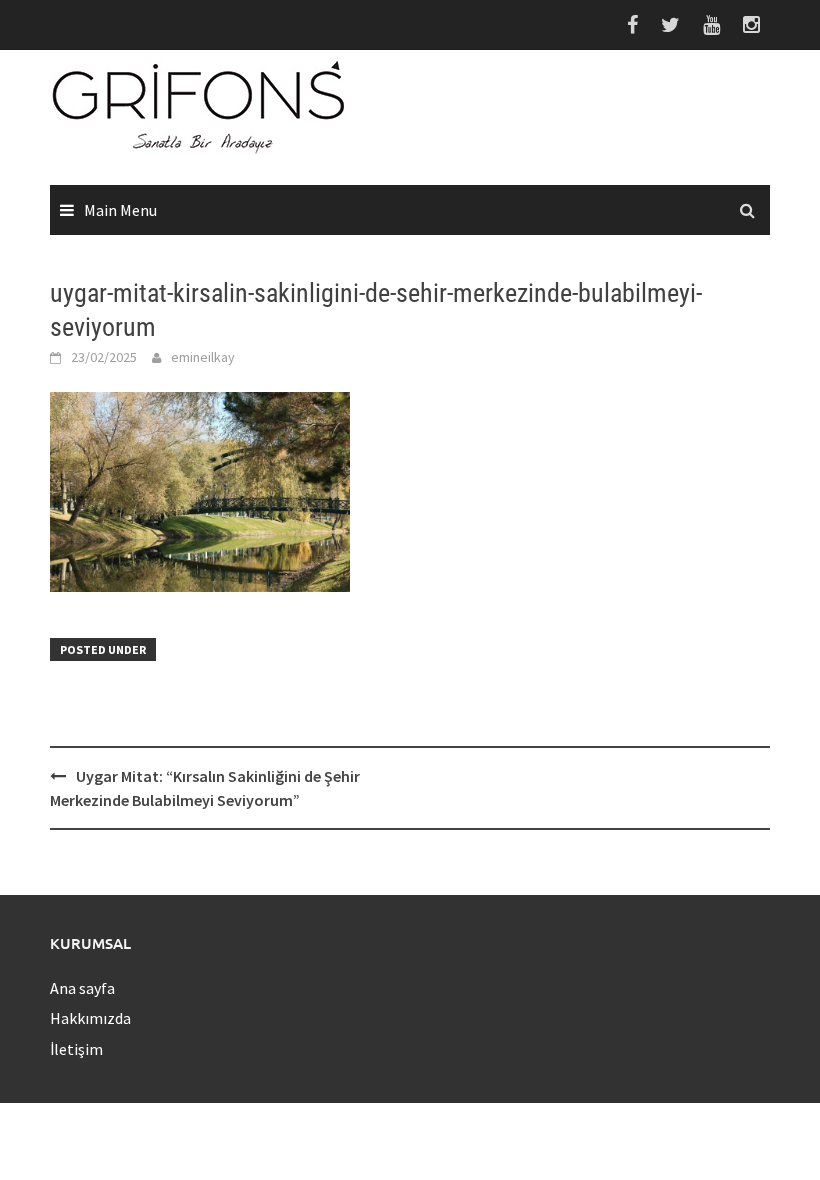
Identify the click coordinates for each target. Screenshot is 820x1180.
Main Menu (120, 210)
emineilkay (203, 357)
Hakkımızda (90, 1018)
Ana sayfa (82, 988)
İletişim (76, 1049)
